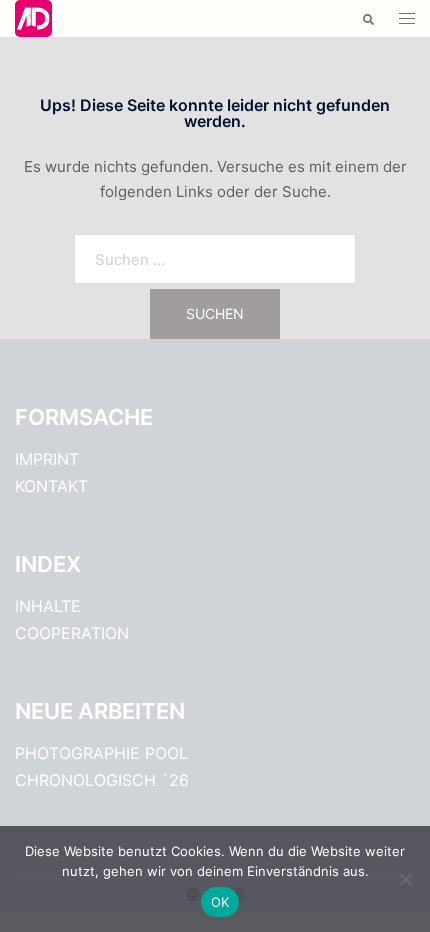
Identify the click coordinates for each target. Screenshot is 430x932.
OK (220, 902)
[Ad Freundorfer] (33, 17)
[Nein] (405, 879)
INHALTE (48, 606)
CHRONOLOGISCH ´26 (102, 780)
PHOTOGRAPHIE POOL (101, 753)
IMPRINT (47, 459)
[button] (367, 18)
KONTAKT (51, 486)
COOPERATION (72, 633)
